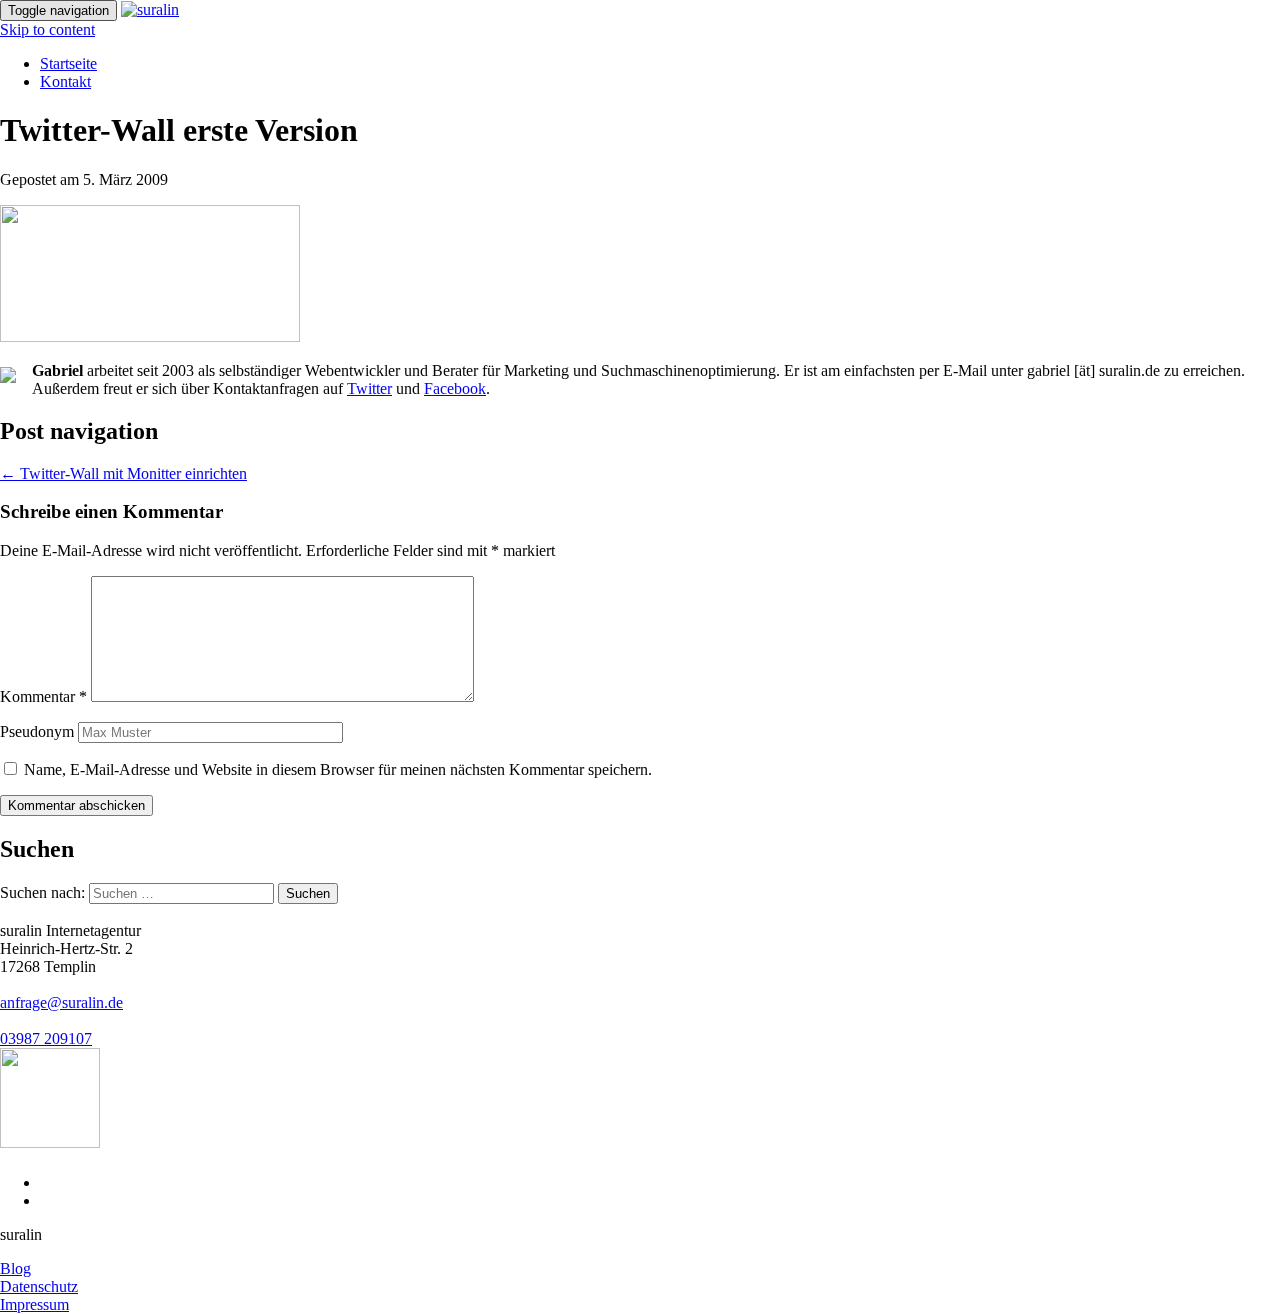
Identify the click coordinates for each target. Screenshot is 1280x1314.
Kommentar (43, 696)
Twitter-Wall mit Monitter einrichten (123, 473)
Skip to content (47, 29)
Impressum (34, 1304)
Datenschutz (39, 1286)
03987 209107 (46, 1038)
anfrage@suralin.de (61, 1002)
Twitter (369, 388)
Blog (15, 1268)
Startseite (68, 63)
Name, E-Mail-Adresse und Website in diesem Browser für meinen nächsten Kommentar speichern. (338, 769)
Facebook (455, 388)
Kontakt (65, 81)
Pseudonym (37, 731)
